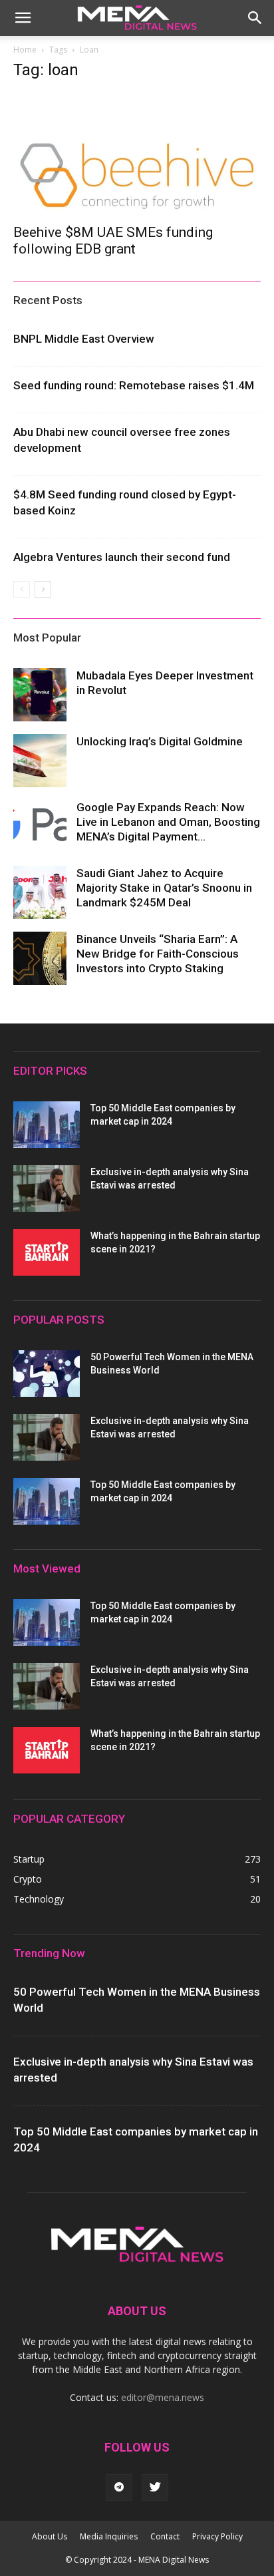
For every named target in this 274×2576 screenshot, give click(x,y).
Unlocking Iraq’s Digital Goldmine (160, 741)
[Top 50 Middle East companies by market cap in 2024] (47, 1125)
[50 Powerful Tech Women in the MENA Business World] (47, 1374)
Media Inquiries (109, 2536)
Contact (165, 2536)
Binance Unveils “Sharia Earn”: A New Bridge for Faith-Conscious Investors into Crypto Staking (158, 954)
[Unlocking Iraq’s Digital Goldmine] (40, 761)
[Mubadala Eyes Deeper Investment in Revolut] (40, 695)
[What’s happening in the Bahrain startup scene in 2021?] (47, 1252)
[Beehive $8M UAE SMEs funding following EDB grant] (137, 154)
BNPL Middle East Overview (84, 339)
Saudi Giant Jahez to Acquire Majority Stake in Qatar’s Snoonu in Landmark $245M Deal (164, 888)
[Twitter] (155, 2487)
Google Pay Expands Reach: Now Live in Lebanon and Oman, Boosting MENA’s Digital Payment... (168, 822)
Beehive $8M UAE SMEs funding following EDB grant (113, 241)
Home (25, 50)
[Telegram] (119, 2487)
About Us (50, 2536)
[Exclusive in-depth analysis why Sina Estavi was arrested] (47, 1189)
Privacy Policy (217, 2536)
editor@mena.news (163, 2397)
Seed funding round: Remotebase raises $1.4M (134, 385)
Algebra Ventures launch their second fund (122, 557)
